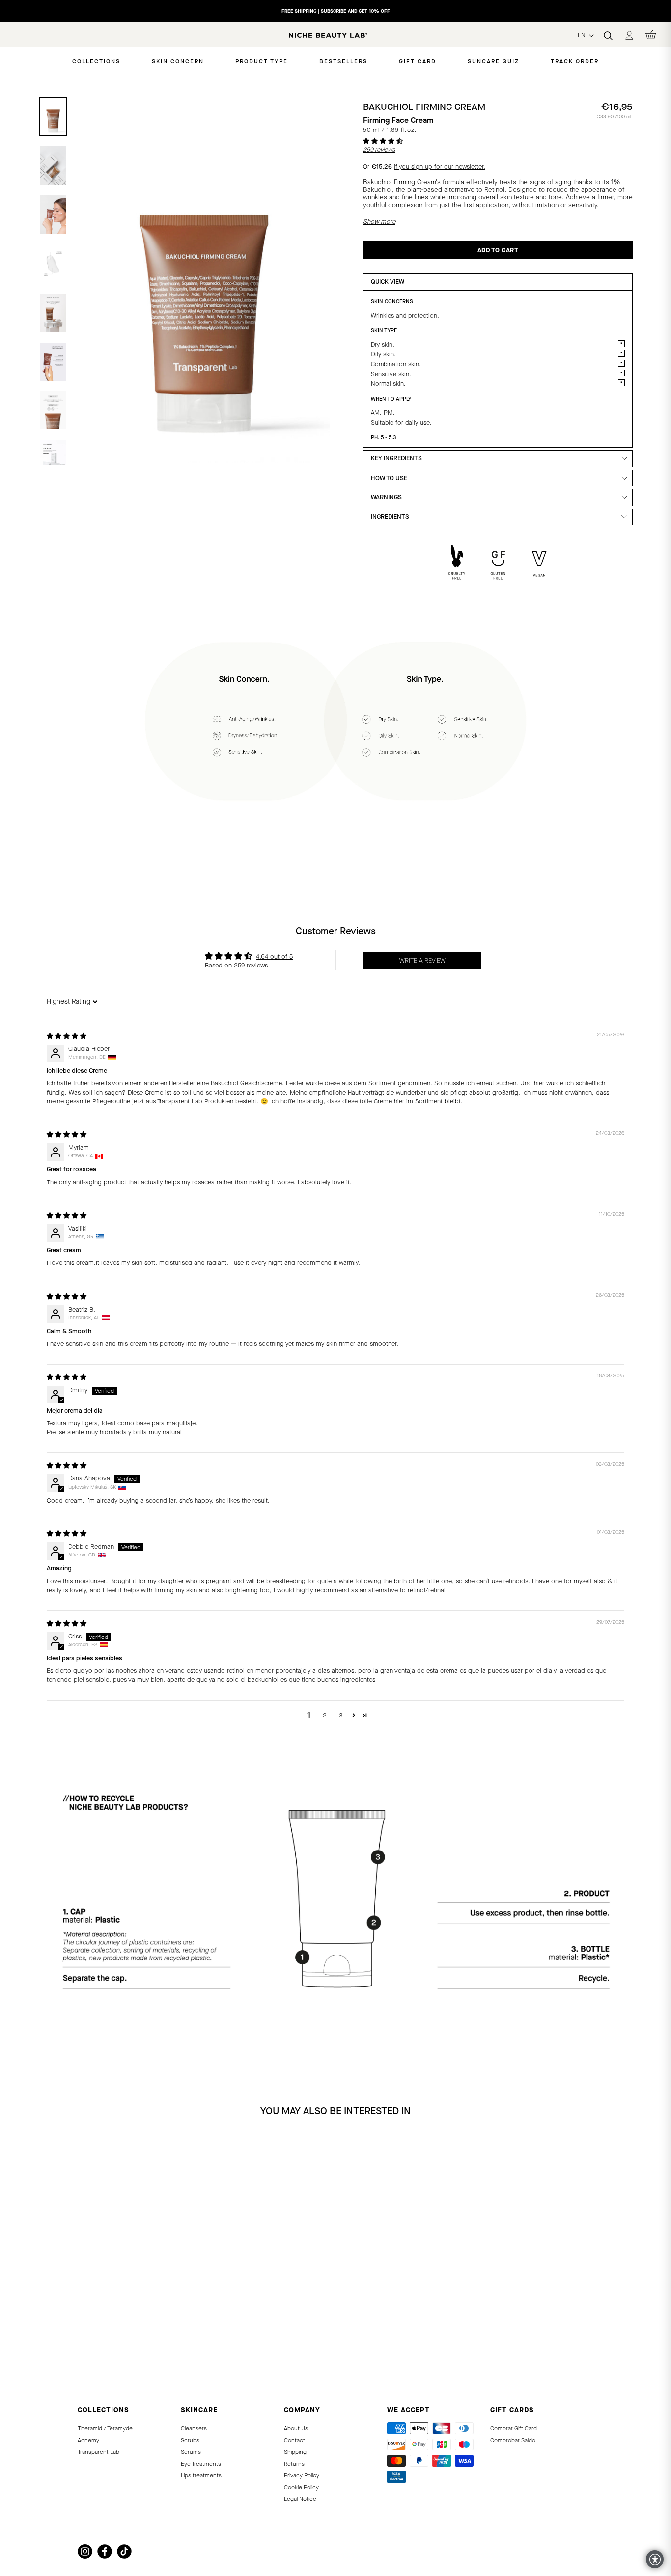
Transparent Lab (98, 2452)
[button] (383, 141)
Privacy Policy (302, 2475)
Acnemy (88, 2440)
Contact (294, 2440)
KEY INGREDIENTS (396, 458)
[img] (67, 1036)
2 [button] (325, 1715)
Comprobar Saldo (513, 2440)
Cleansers (194, 2428)
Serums (191, 2452)
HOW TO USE (389, 478)
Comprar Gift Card (514, 2428)
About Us (296, 2428)
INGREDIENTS (390, 517)
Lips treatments (201, 2475)
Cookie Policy (301, 2487)
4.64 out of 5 (274, 956)
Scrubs (190, 2440)
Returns (294, 2464)
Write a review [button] (422, 960)
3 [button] (341, 1715)
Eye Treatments (201, 2464)
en (583, 35)
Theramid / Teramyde (105, 2428)
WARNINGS (386, 497)
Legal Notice (300, 2499)
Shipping (295, 2452)
